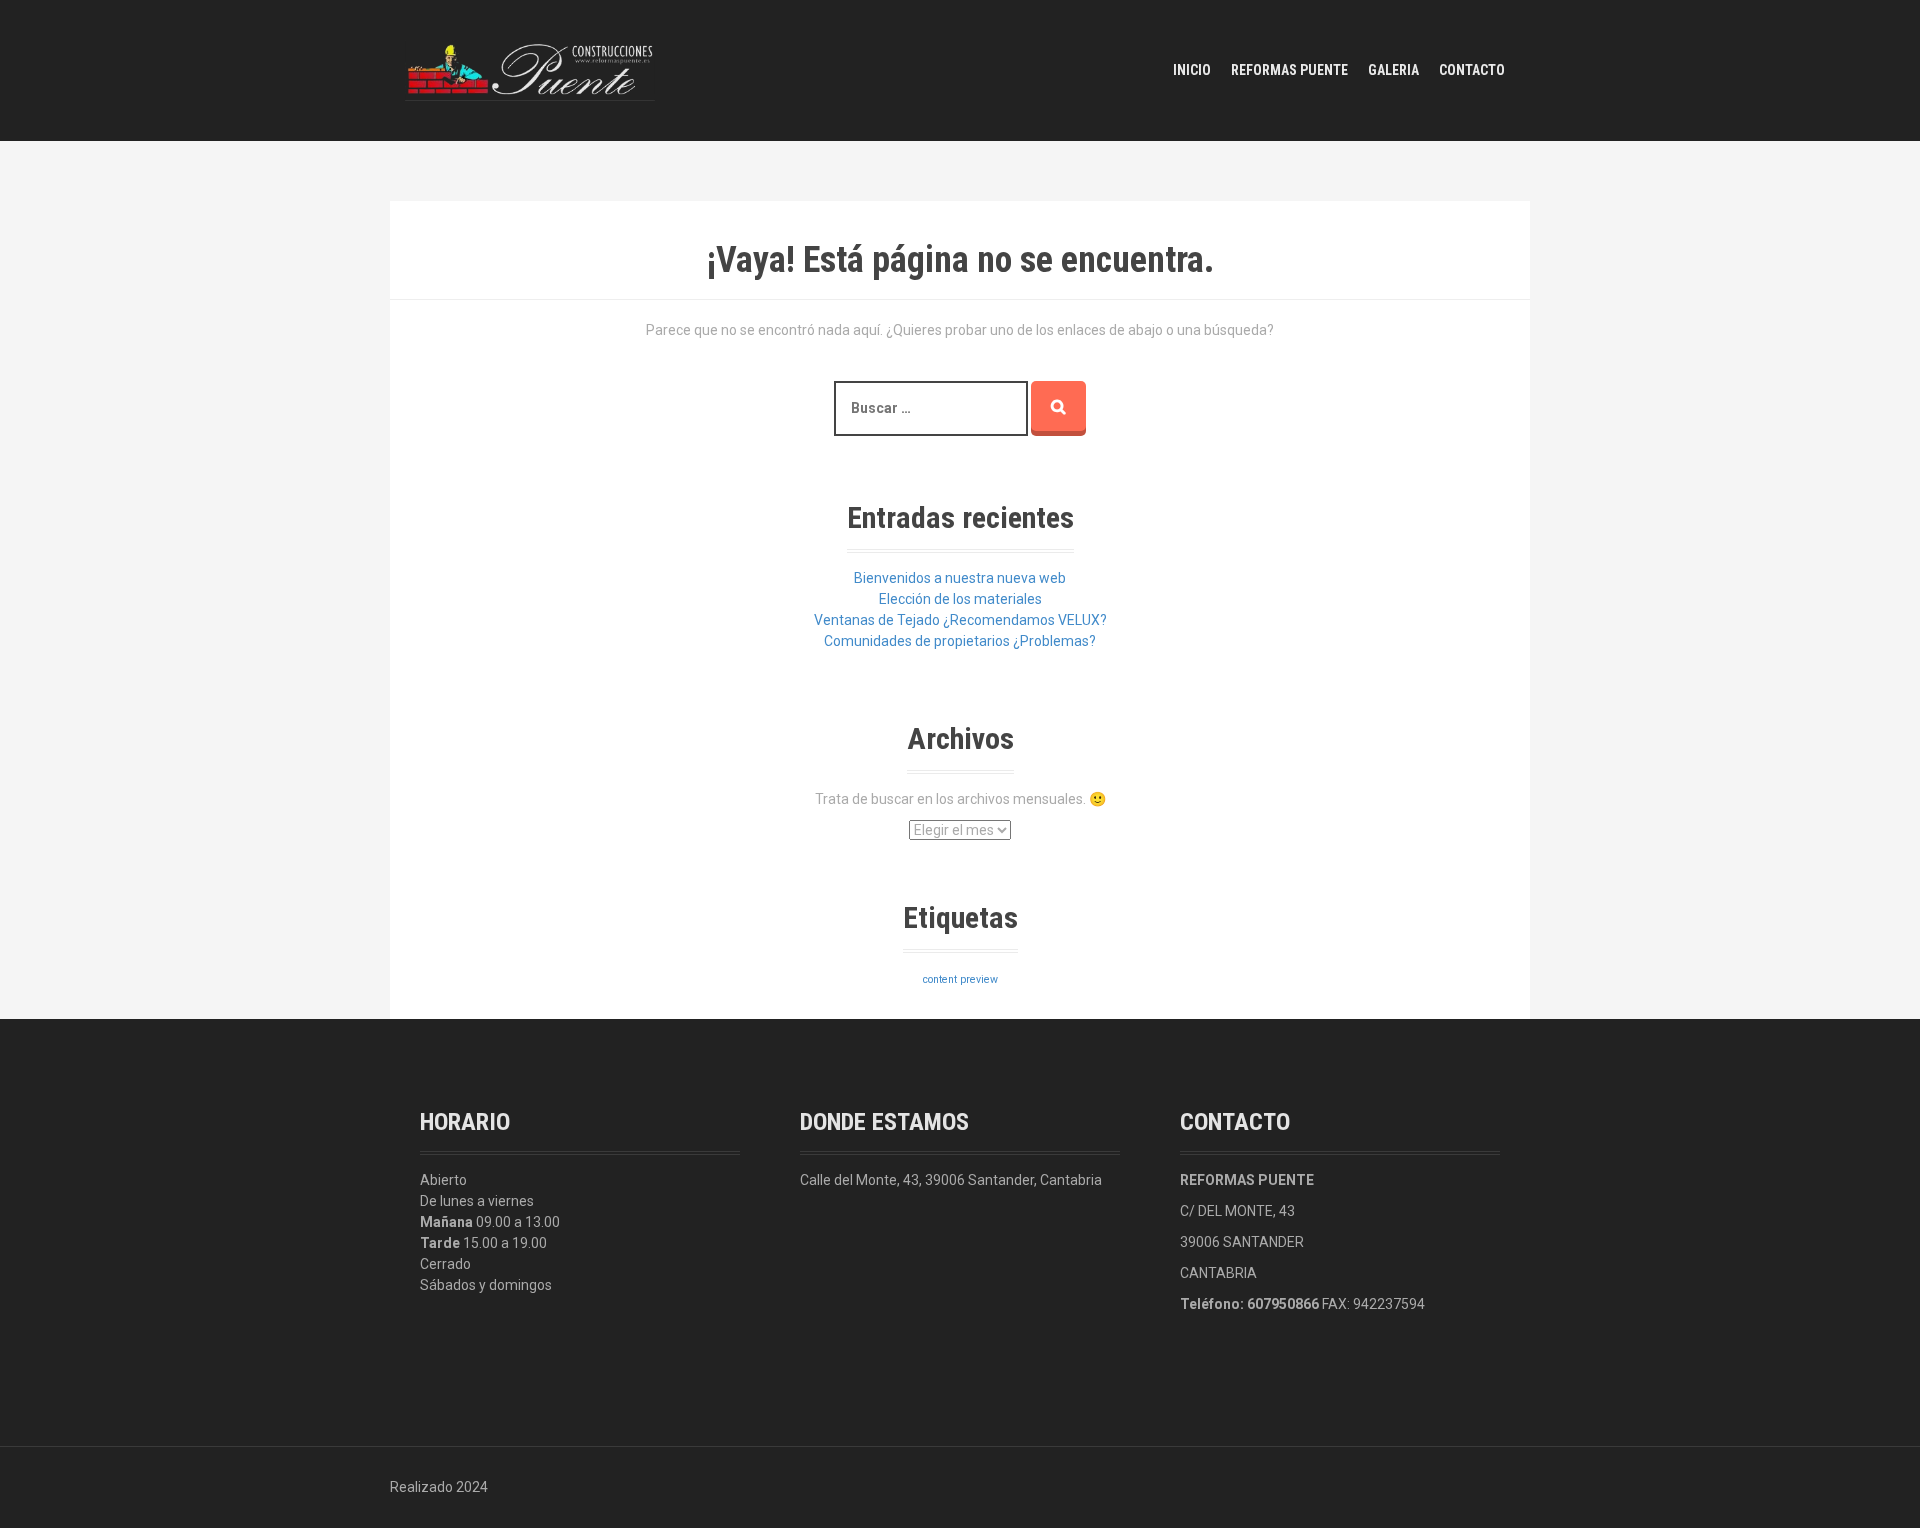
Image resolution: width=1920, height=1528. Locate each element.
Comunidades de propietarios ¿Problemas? (960, 641)
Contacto (1472, 70)
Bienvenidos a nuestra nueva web (960, 578)
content (940, 979)
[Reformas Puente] (530, 69)
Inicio (1192, 70)
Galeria (1393, 70)
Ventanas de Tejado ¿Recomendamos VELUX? (960, 620)
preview (979, 979)
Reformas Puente (1289, 70)
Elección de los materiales (960, 599)
